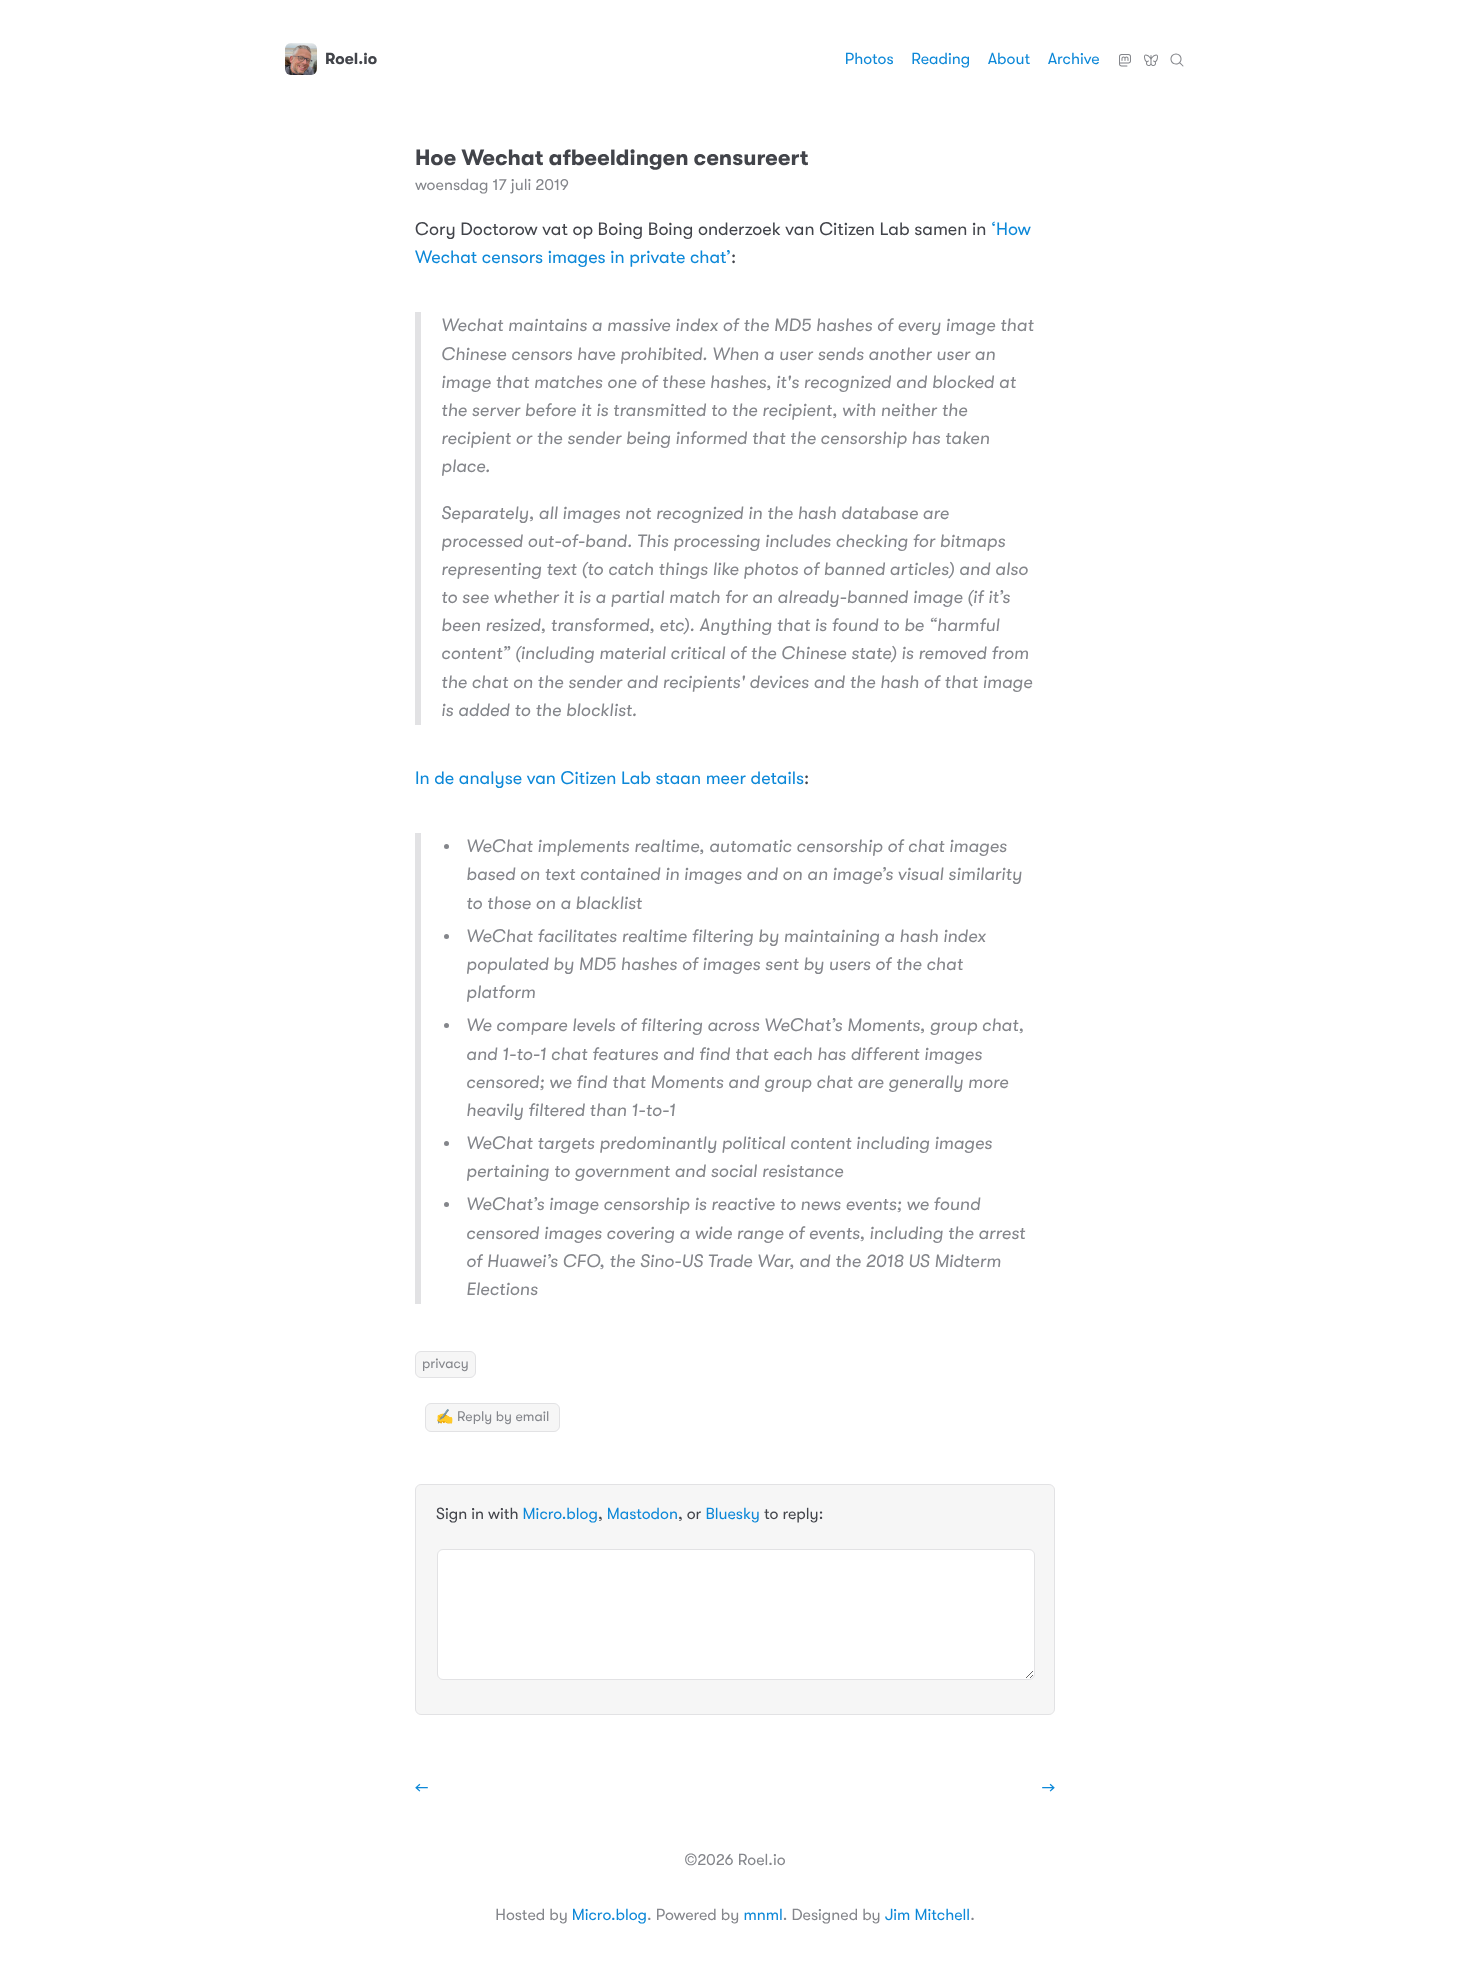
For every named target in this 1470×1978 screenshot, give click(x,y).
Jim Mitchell (927, 1915)
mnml (762, 1915)
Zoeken (1177, 52)
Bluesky (1151, 52)
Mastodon (1125, 52)
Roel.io (351, 59)
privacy (445, 1364)
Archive (1074, 59)
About (1009, 59)
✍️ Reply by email (492, 1417)
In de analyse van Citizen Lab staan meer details (609, 779)
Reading (940, 59)
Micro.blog (560, 1514)
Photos (869, 59)
